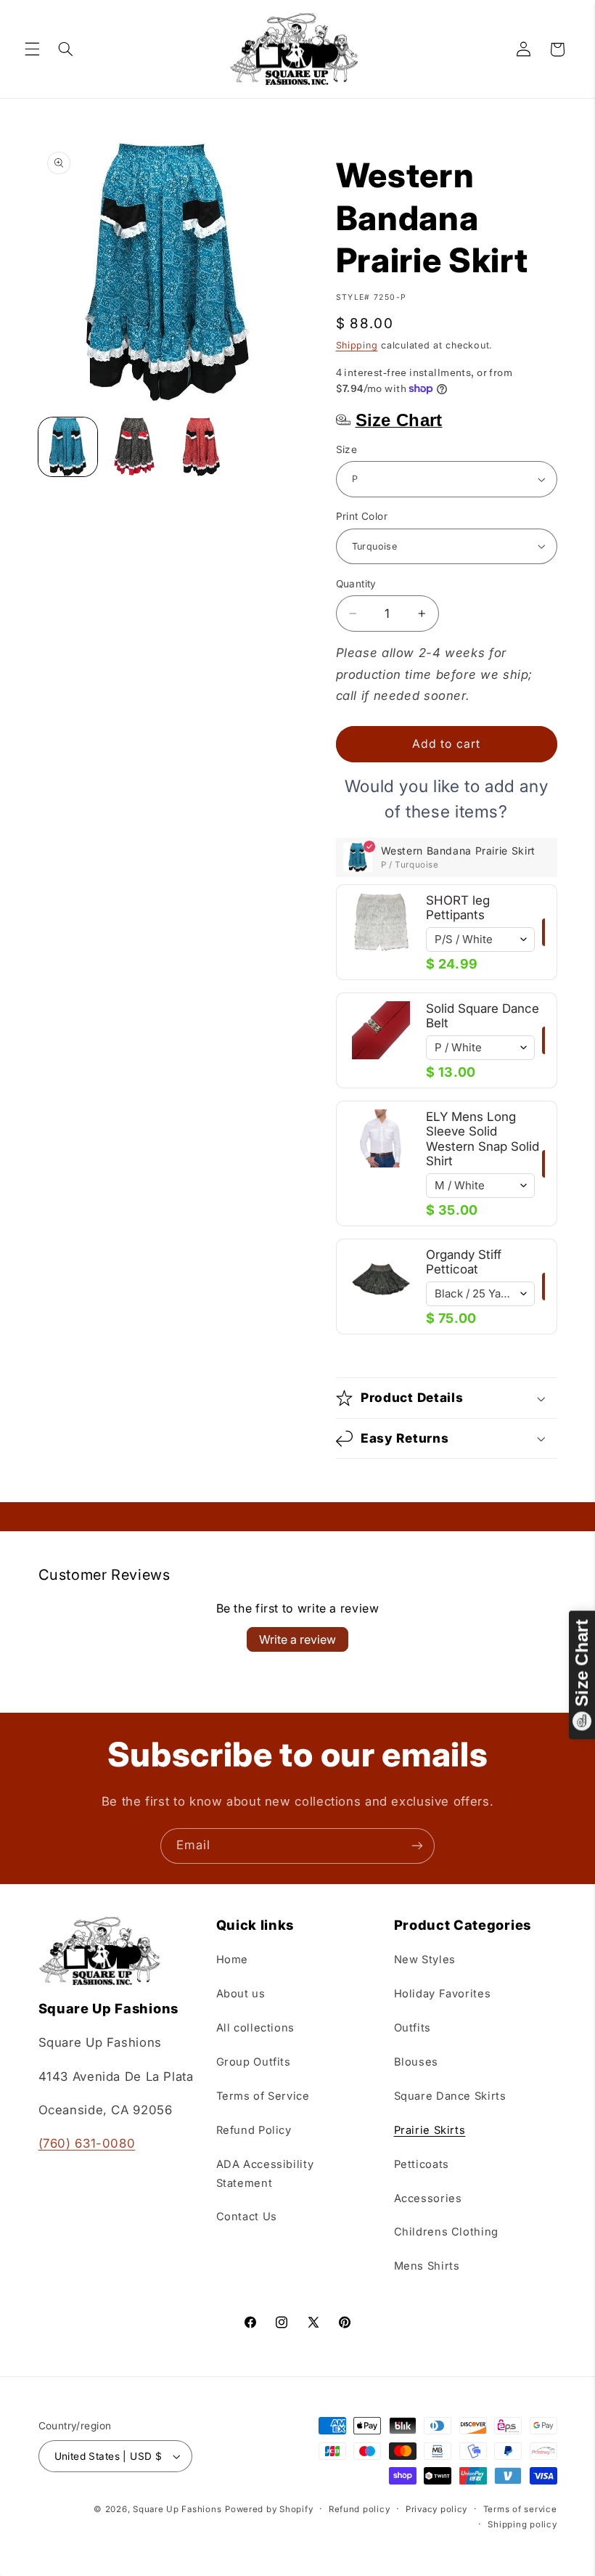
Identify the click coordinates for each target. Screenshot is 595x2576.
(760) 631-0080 (87, 2143)
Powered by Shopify (269, 2509)
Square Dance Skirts (450, 2096)
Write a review (297, 1639)
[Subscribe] (417, 1846)
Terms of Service (263, 2096)
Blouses (416, 2062)
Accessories (428, 2198)
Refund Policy (254, 2130)
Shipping (357, 345)
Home (233, 1960)
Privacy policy (436, 2509)
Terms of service (520, 2509)
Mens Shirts (427, 2266)
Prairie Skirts (430, 2130)
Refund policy (360, 2509)
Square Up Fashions (177, 2509)
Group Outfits (254, 2062)
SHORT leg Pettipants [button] (458, 908)
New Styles (425, 1960)
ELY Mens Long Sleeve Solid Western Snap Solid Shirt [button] (483, 1139)
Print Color (362, 516)
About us (241, 1994)
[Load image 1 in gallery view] (68, 447)
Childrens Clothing (446, 2232)
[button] (32, 49)
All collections (255, 2028)
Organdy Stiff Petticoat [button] (464, 1262)
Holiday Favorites (443, 1994)
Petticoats (422, 2164)
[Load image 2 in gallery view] (135, 447)
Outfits (413, 2028)
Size (347, 449)
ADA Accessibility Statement (265, 2174)
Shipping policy (522, 2524)
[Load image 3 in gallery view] (202, 447)
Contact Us (247, 2217)
